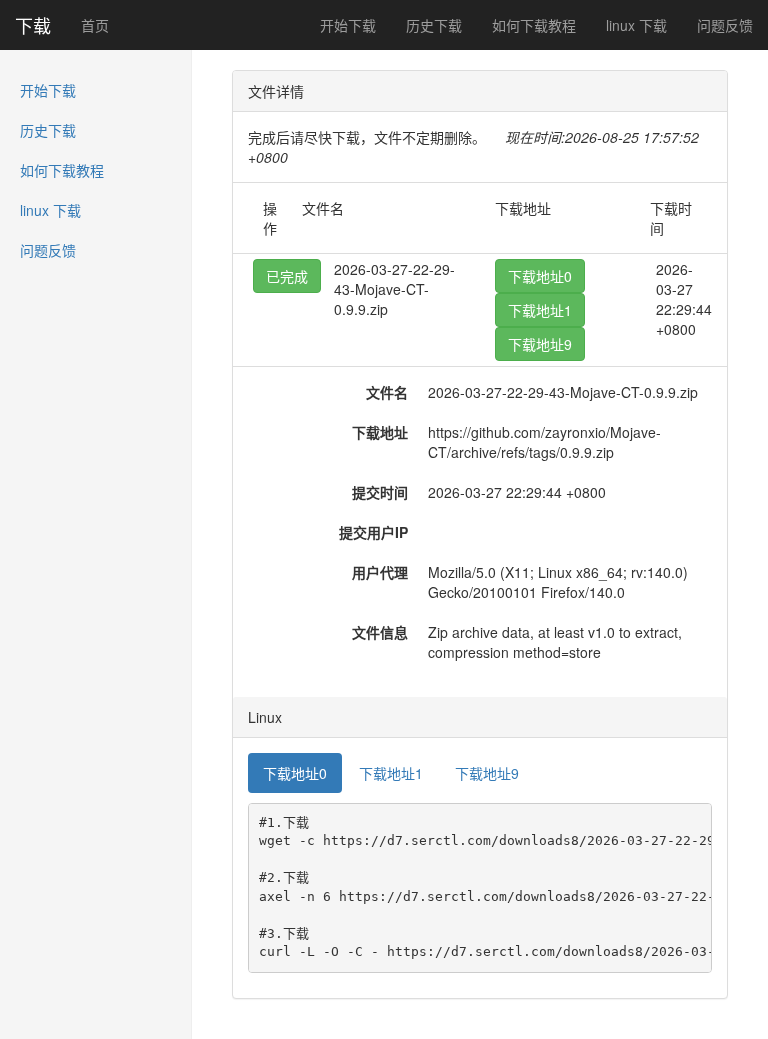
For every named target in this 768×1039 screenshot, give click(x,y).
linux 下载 (636, 25)
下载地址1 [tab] (391, 773)
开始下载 (348, 25)
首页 (95, 25)
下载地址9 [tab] (487, 773)
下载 (33, 25)
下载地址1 (540, 310)
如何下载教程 (534, 25)
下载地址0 (540, 276)
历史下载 (434, 25)
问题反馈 (725, 25)
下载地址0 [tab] (295, 773)
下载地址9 (540, 344)
